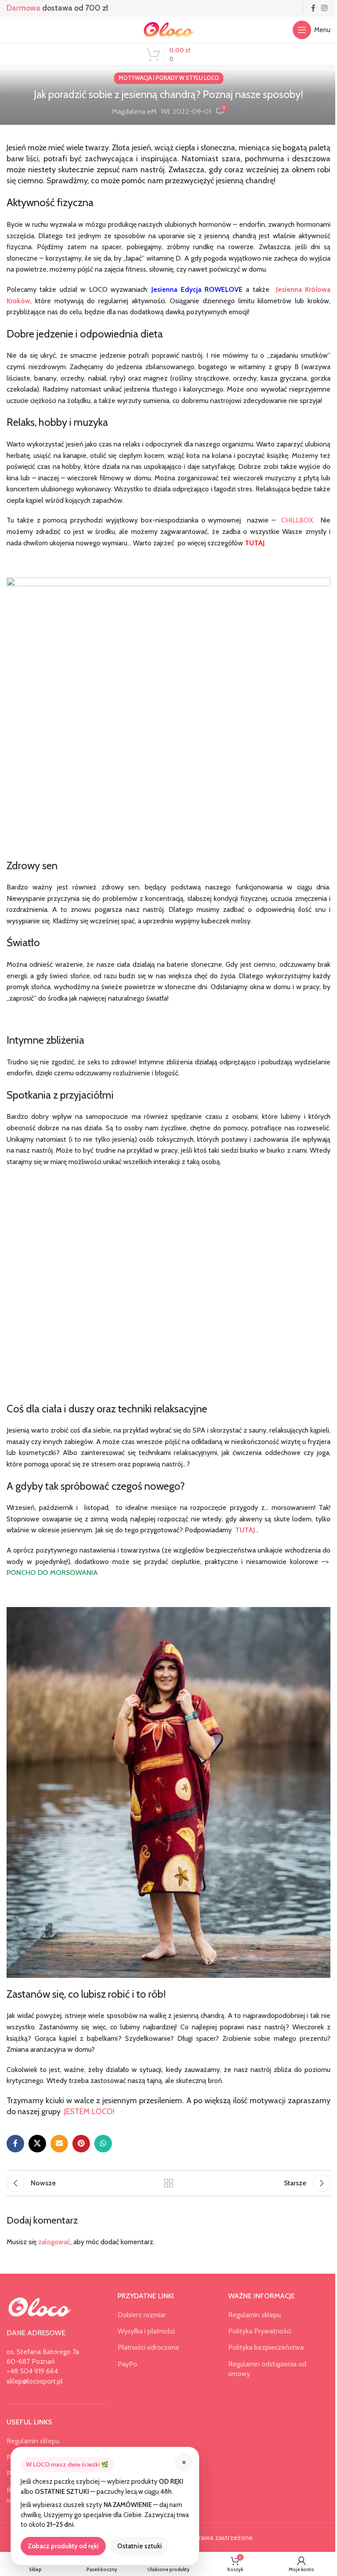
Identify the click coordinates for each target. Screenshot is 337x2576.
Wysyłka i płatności (146, 2331)
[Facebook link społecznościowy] (313, 8)
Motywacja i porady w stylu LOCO (169, 78)
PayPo (127, 2364)
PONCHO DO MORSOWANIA (52, 1573)
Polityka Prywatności (260, 2331)
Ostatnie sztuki (140, 2546)
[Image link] (39, 2307)
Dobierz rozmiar (142, 2315)
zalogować (54, 2242)
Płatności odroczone (149, 2347)
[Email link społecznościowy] (59, 2144)
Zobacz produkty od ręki (63, 2546)
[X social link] (37, 2144)
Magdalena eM (134, 111)
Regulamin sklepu (33, 2441)
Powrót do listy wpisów (168, 2183)
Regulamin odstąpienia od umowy (267, 2369)
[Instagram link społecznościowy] (324, 8)
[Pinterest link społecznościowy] (81, 2144)
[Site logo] (168, 29)
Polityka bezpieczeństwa (266, 2347)
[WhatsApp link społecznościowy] (103, 2144)
